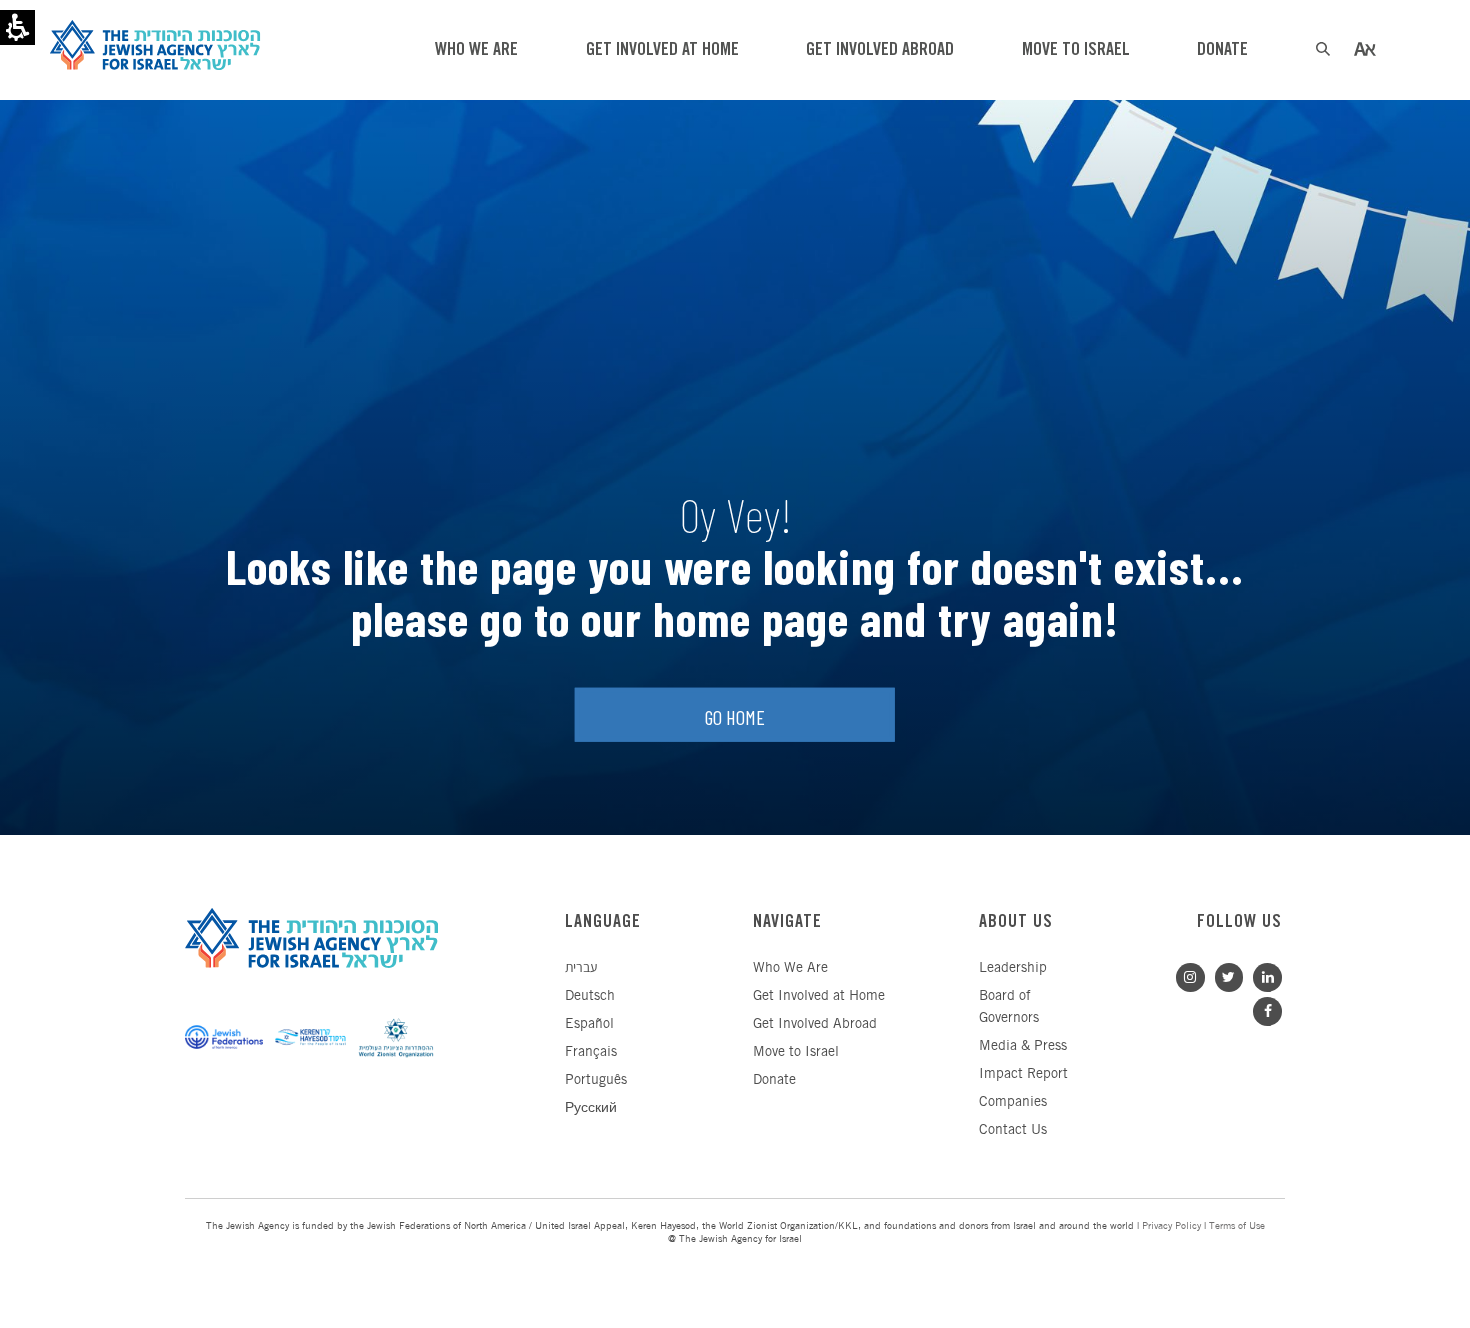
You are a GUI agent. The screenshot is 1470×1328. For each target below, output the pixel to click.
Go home (735, 717)
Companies (1013, 1102)
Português (596, 1080)
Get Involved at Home (819, 996)
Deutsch (590, 996)
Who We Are (790, 968)
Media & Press (1023, 1046)
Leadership (1013, 968)
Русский (591, 1108)
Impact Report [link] (1023, 1074)
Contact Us (1013, 1130)
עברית (581, 968)
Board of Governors (1009, 1007)
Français (591, 1052)
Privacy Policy (1171, 1226)
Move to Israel (796, 1052)
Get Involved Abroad (815, 1024)
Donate (774, 1080)
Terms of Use (1237, 1226)
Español (589, 1024)
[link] (1262, 975)
